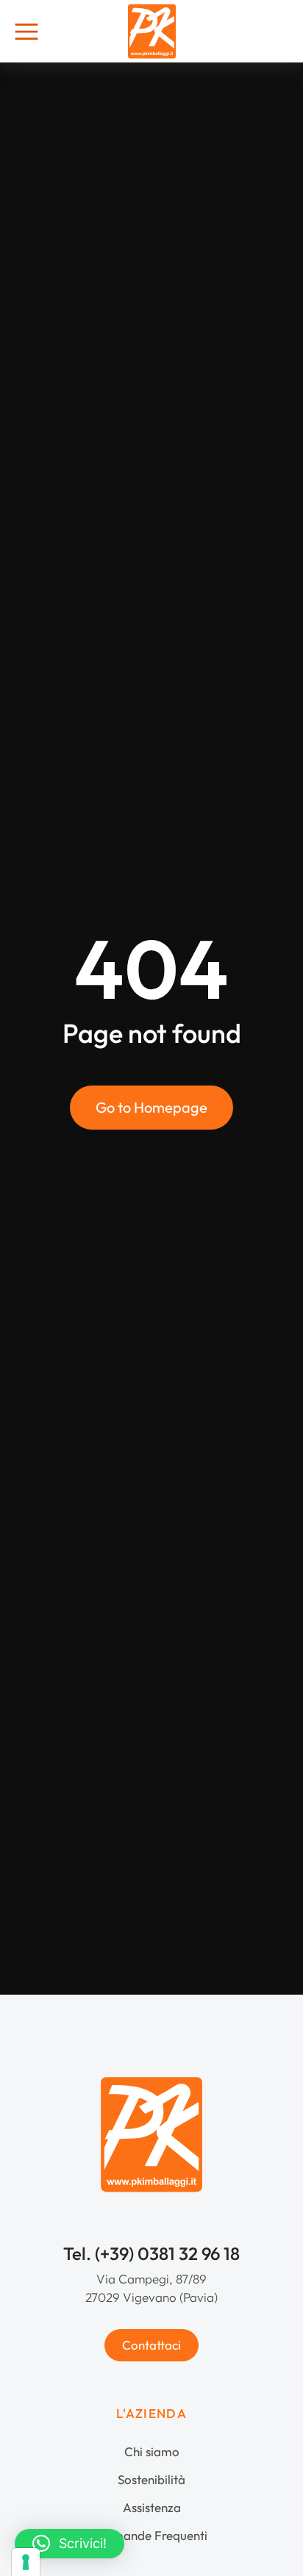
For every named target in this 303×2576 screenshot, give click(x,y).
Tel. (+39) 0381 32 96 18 (151, 2253)
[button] (69, 2544)
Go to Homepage (151, 1107)
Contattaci (151, 2345)
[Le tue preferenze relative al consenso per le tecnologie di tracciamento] (26, 2562)
